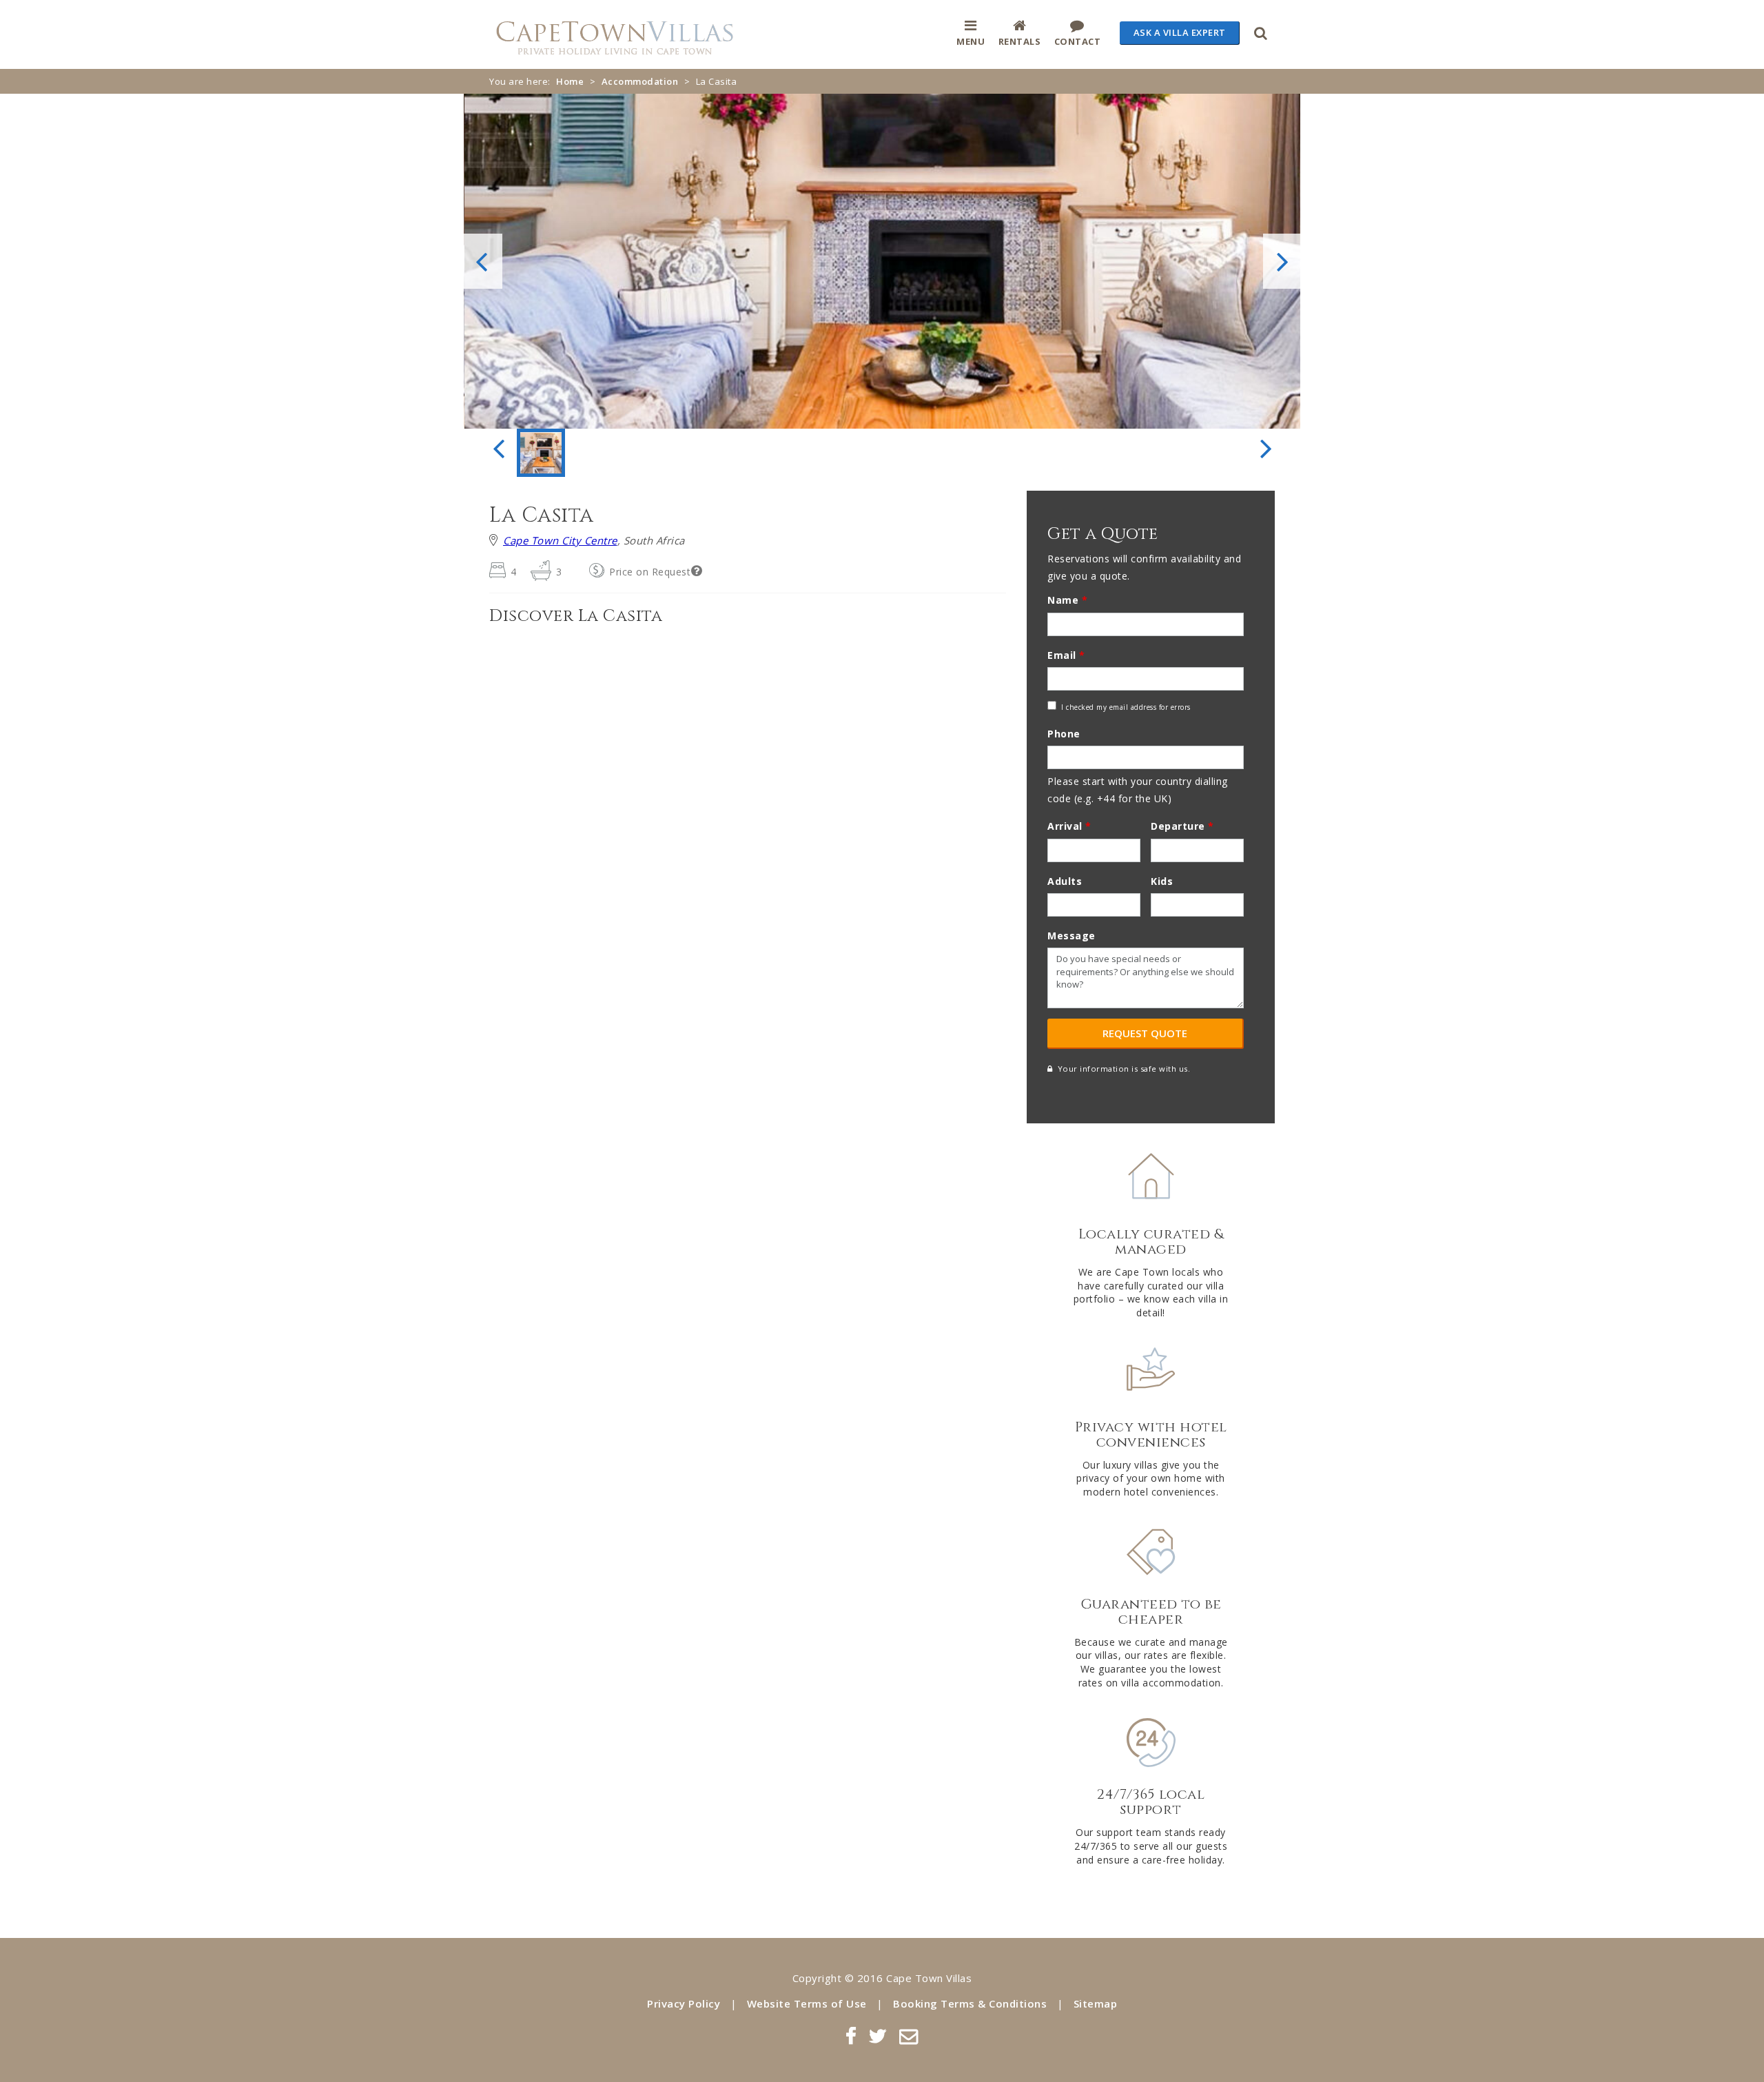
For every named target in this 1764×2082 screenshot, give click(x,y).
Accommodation (640, 81)
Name (1067, 600)
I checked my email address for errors (1126, 707)
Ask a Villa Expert (1180, 32)
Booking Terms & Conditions (970, 2003)
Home (570, 81)
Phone (1064, 734)
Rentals (1020, 41)
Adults (1065, 881)
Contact (1078, 41)
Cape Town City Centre (560, 540)
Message (1071, 936)
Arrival (1069, 826)
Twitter (878, 2036)
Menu (971, 41)
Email (1066, 655)
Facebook (851, 2036)
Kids (1162, 881)
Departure (1182, 826)
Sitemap (1096, 2003)
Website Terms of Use (807, 2003)
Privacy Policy (684, 2003)
